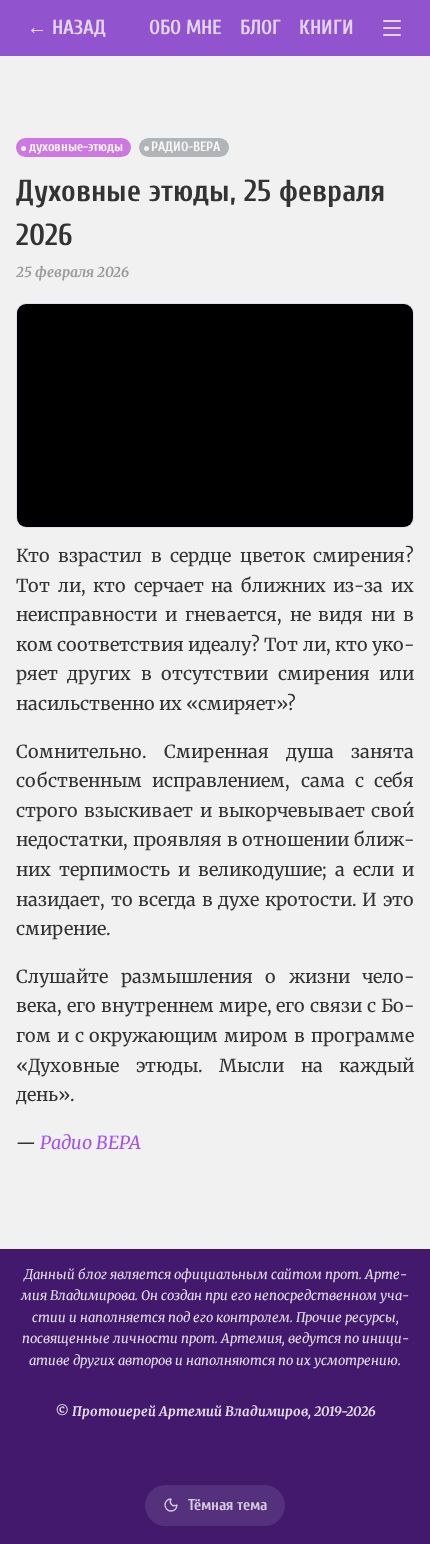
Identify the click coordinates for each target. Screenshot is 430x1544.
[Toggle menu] (392, 28)
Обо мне (185, 27)
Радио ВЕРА (90, 1142)
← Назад (66, 27)
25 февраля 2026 (72, 272)
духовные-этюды (76, 147)
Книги (326, 27)
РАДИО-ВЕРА (185, 147)
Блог (260, 27)
